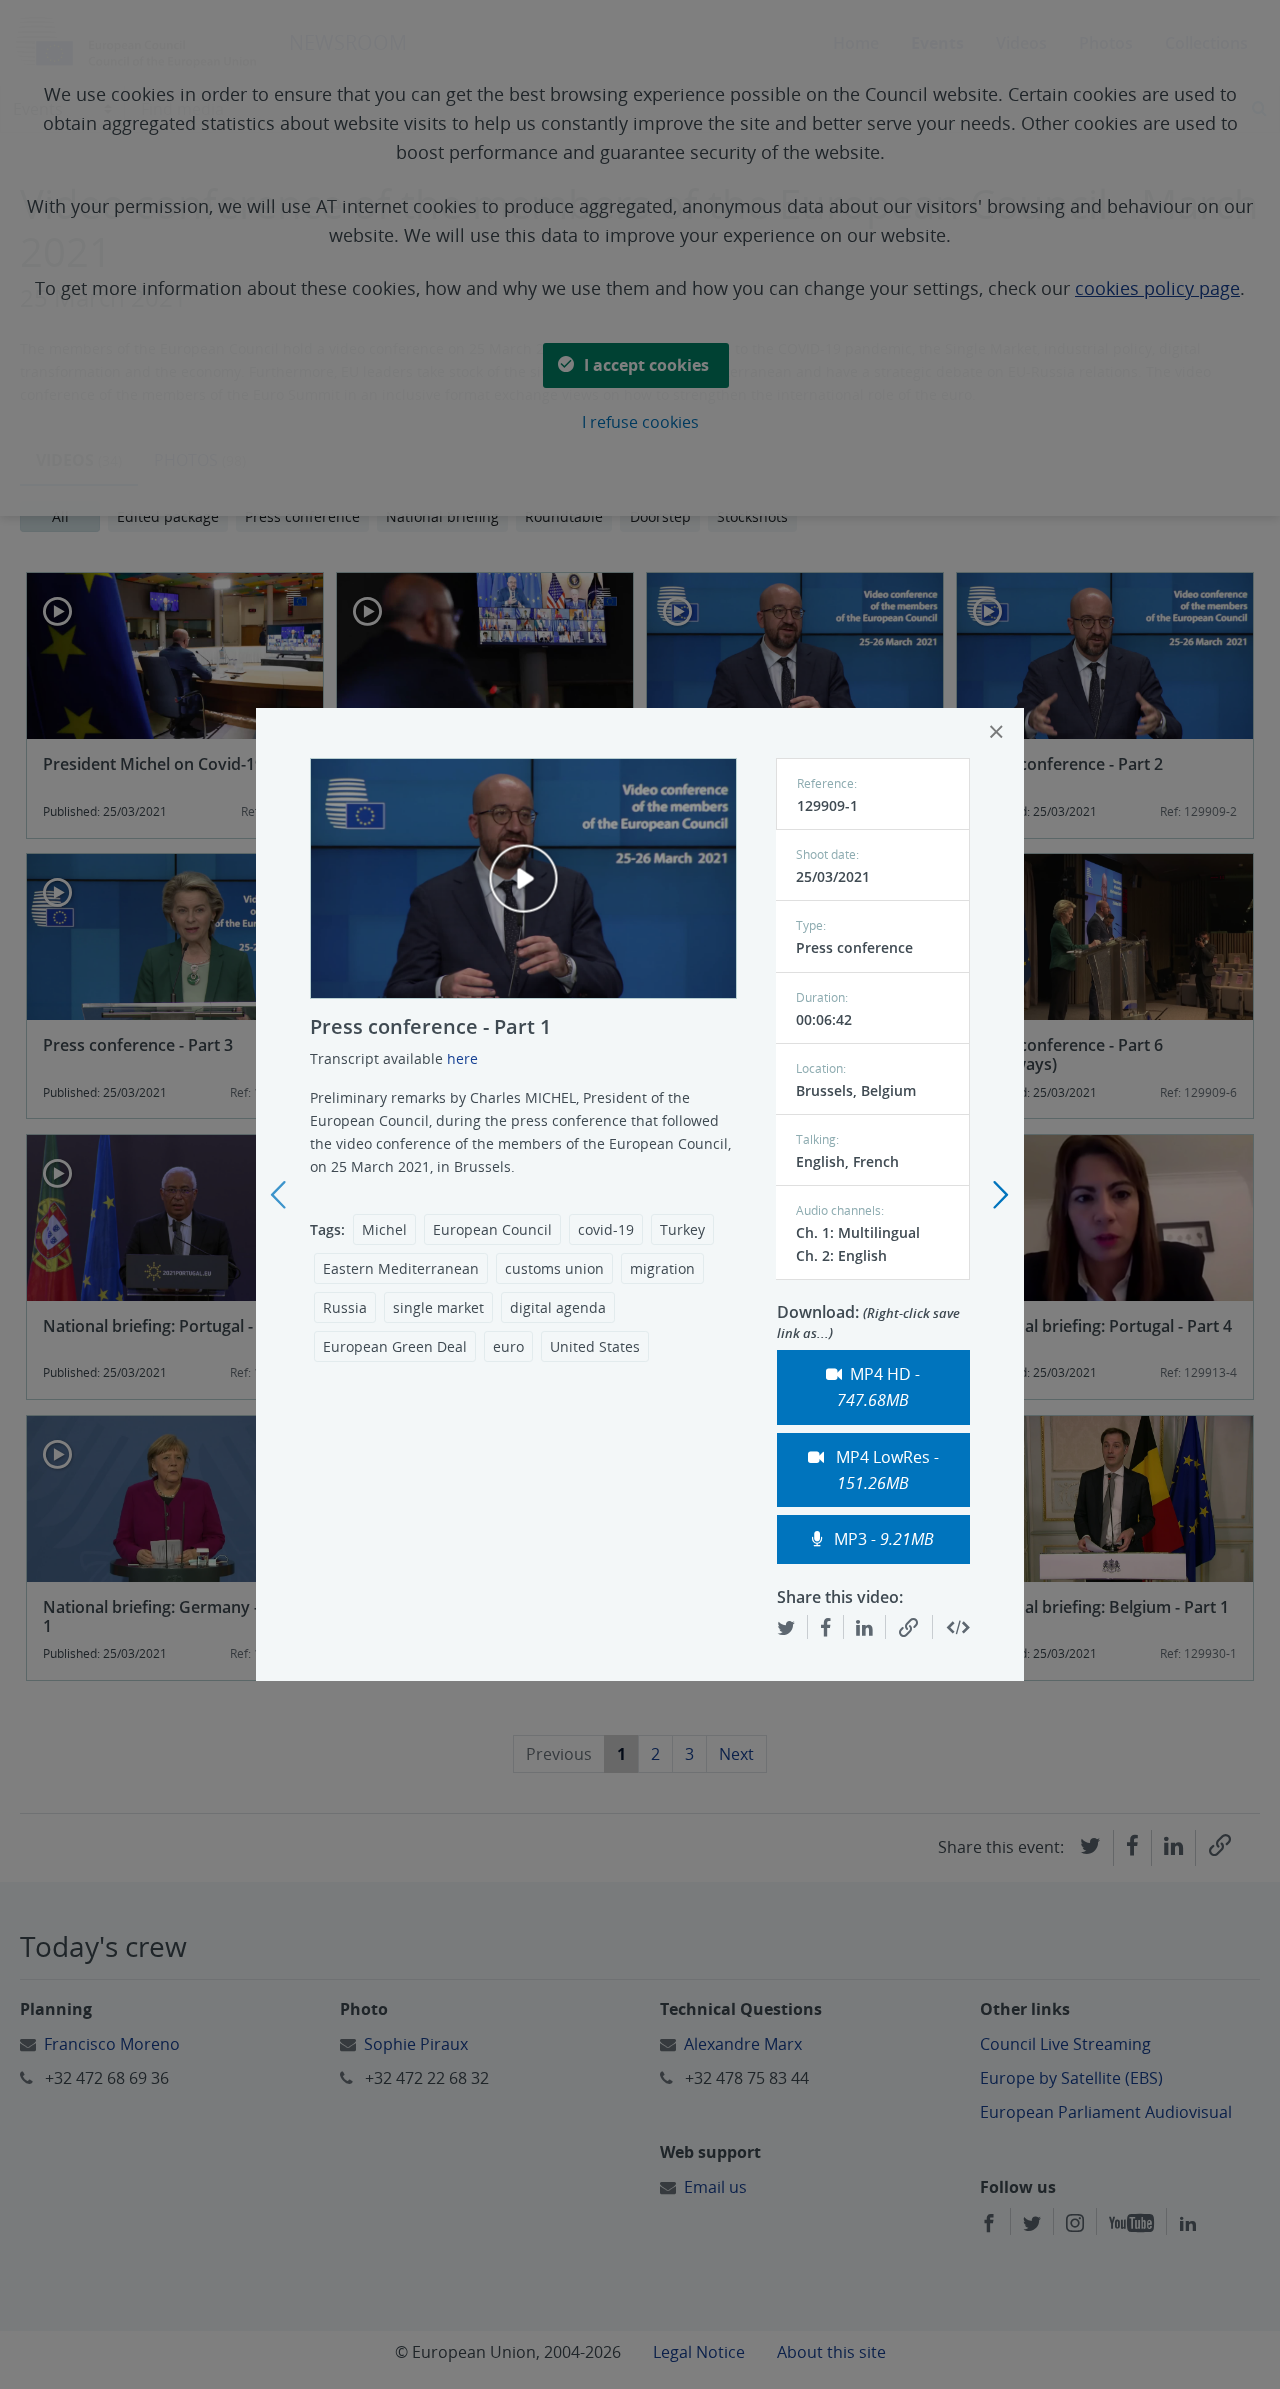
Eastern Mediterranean (401, 1268)
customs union (554, 1268)
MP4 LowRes (885, 1470)
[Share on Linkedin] (864, 1626)
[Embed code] (958, 1628)
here (462, 1058)
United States (595, 1346)
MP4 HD (878, 1387)
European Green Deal (395, 1346)
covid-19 (606, 1229)
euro (508, 1346)
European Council (492, 1229)
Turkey (682, 1229)
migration (662, 1268)
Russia (345, 1307)
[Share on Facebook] (825, 1626)
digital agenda (558, 1307)
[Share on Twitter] (786, 1626)
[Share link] (909, 1628)
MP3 (882, 1539)
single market (438, 1307)
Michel (384, 1229)
